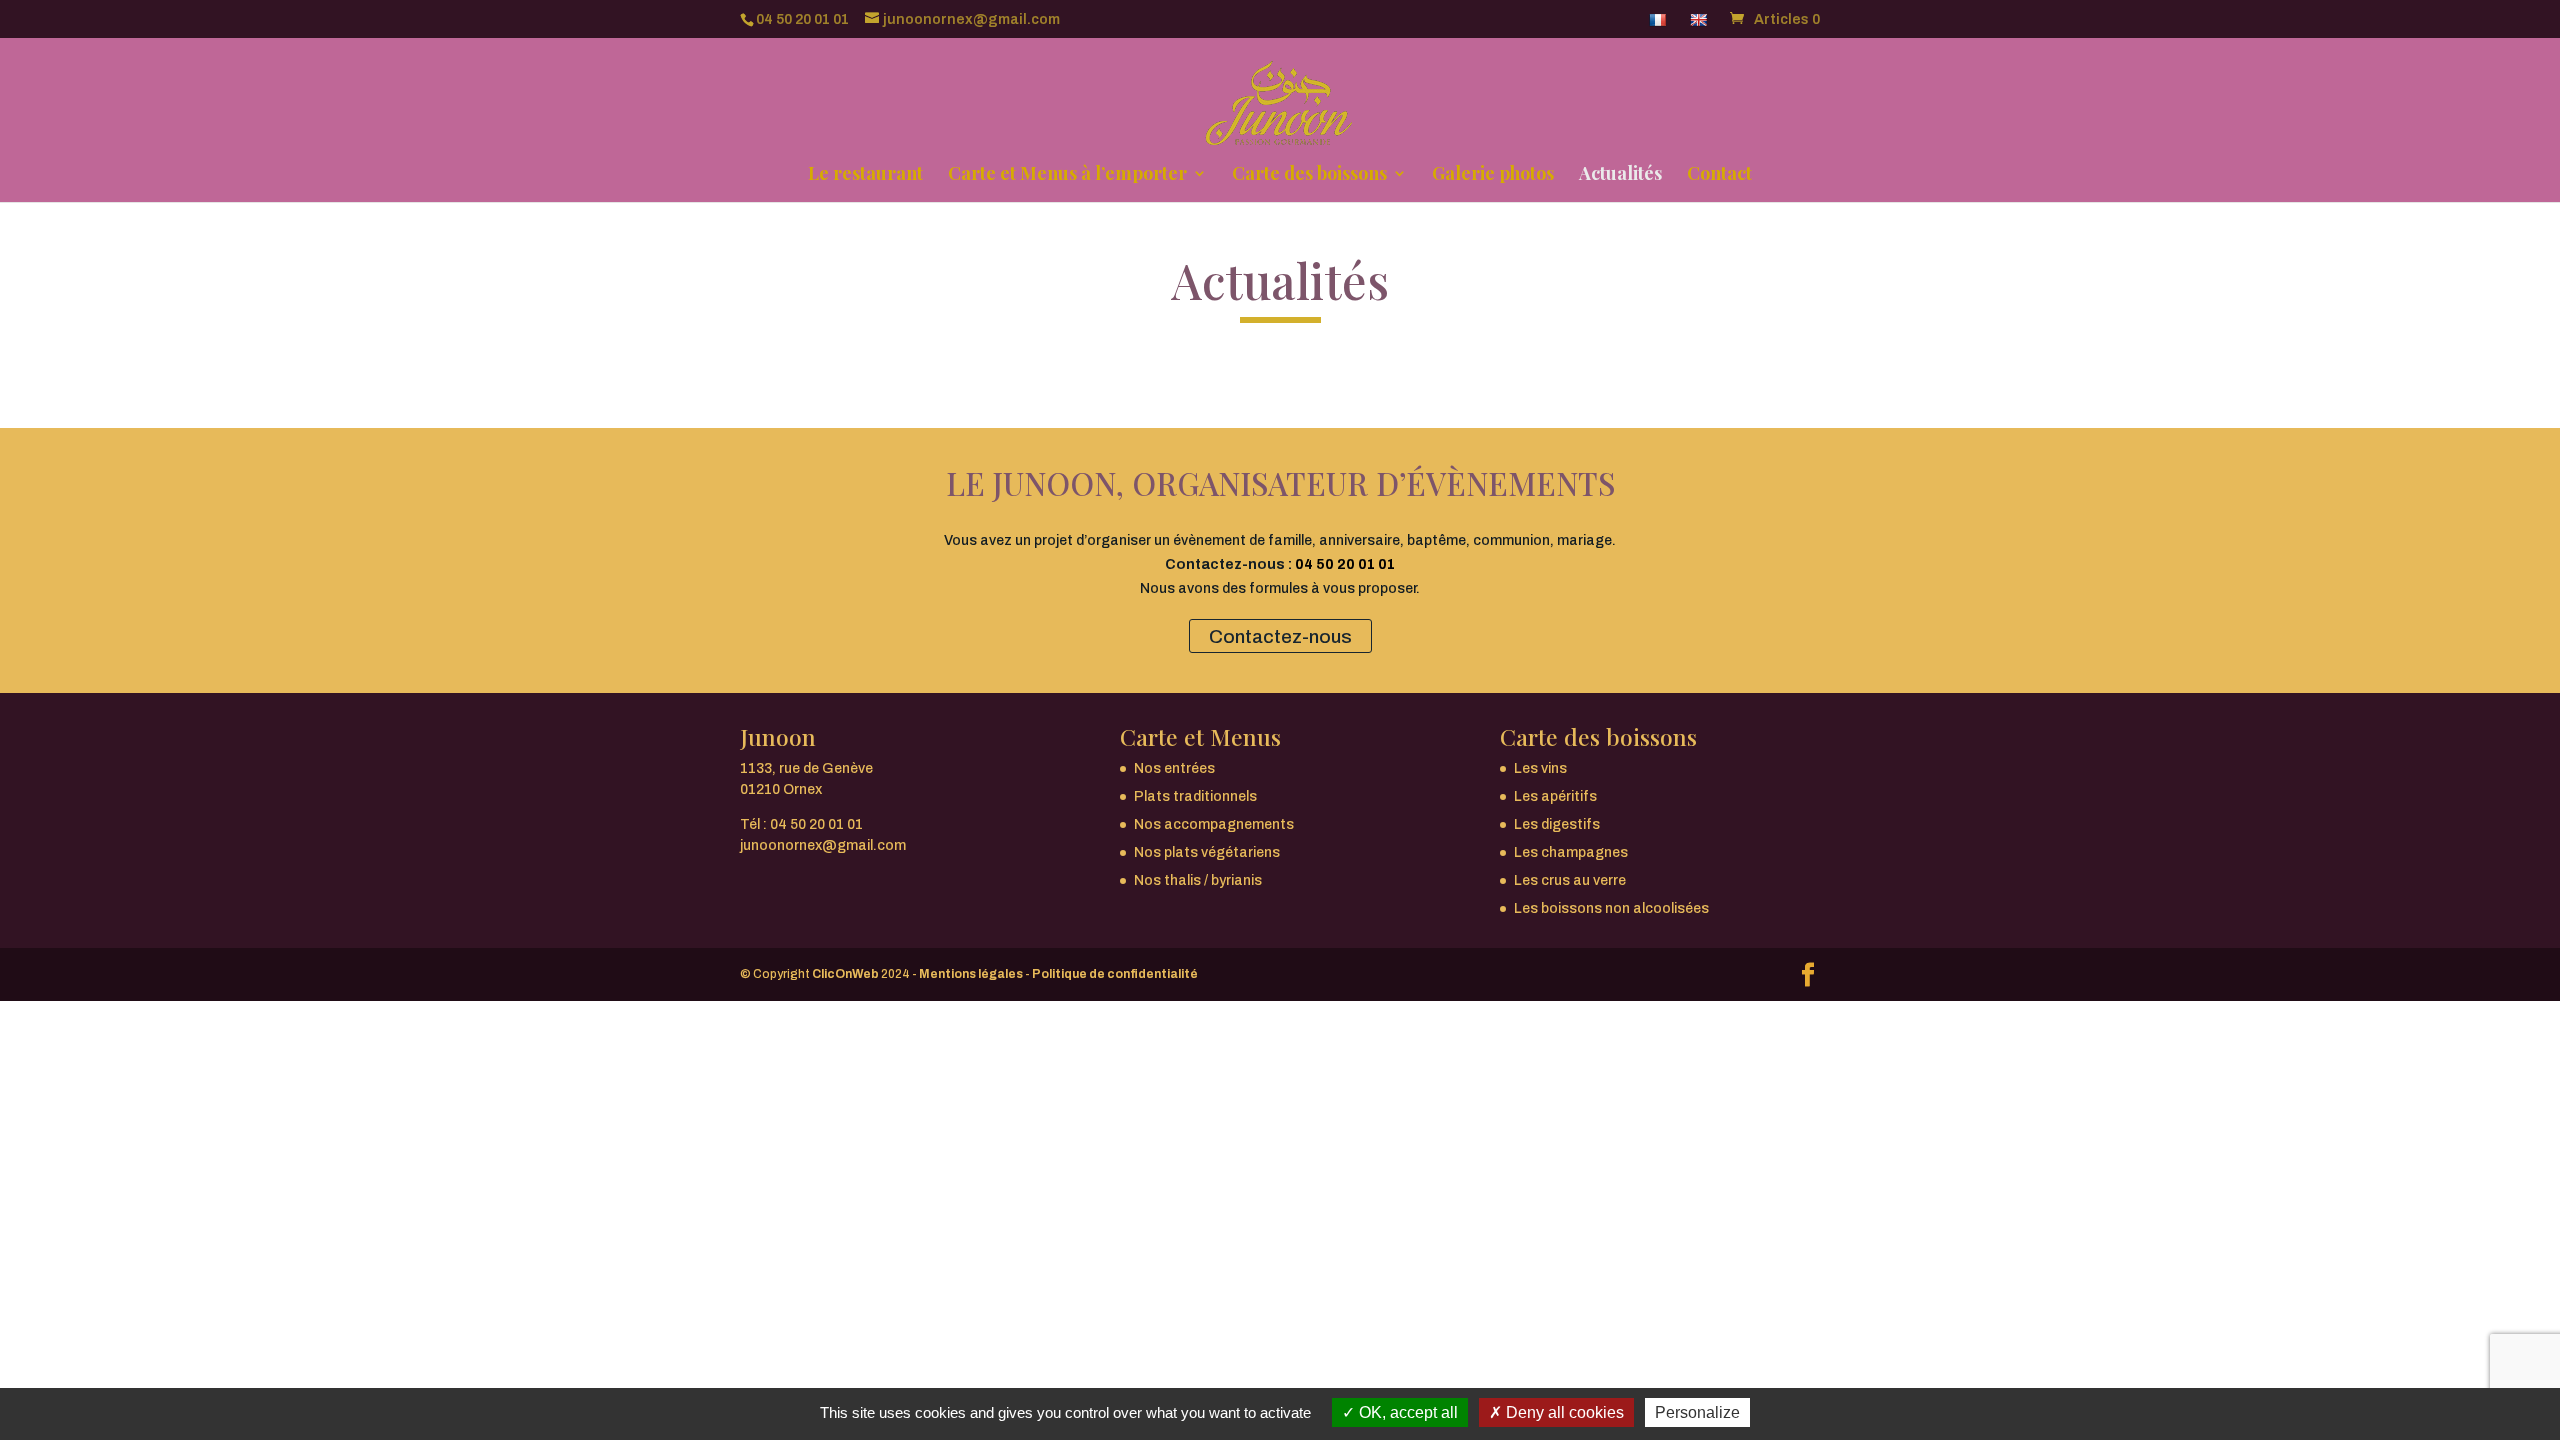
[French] (1659, 25)
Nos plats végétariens (1207, 852)
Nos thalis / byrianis (1198, 880)
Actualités (1620, 176)
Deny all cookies (1563, 1412)
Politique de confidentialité (1115, 974)
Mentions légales (971, 974)
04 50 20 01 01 (802, 19)
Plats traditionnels (1195, 796)
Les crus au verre (1570, 880)
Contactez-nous (1280, 635)
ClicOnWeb (845, 974)
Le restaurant (865, 176)
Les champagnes (1571, 852)
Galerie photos (1493, 176)
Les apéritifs (1555, 796)
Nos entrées (1174, 768)
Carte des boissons (1309, 176)
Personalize (1697, 1412)
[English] (1700, 25)
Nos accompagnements (1214, 824)
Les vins (1540, 768)
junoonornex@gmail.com (823, 845)
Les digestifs (1557, 824)
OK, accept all (1406, 1412)
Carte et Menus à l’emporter (1067, 176)
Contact (1719, 176)
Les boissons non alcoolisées (1611, 908)
